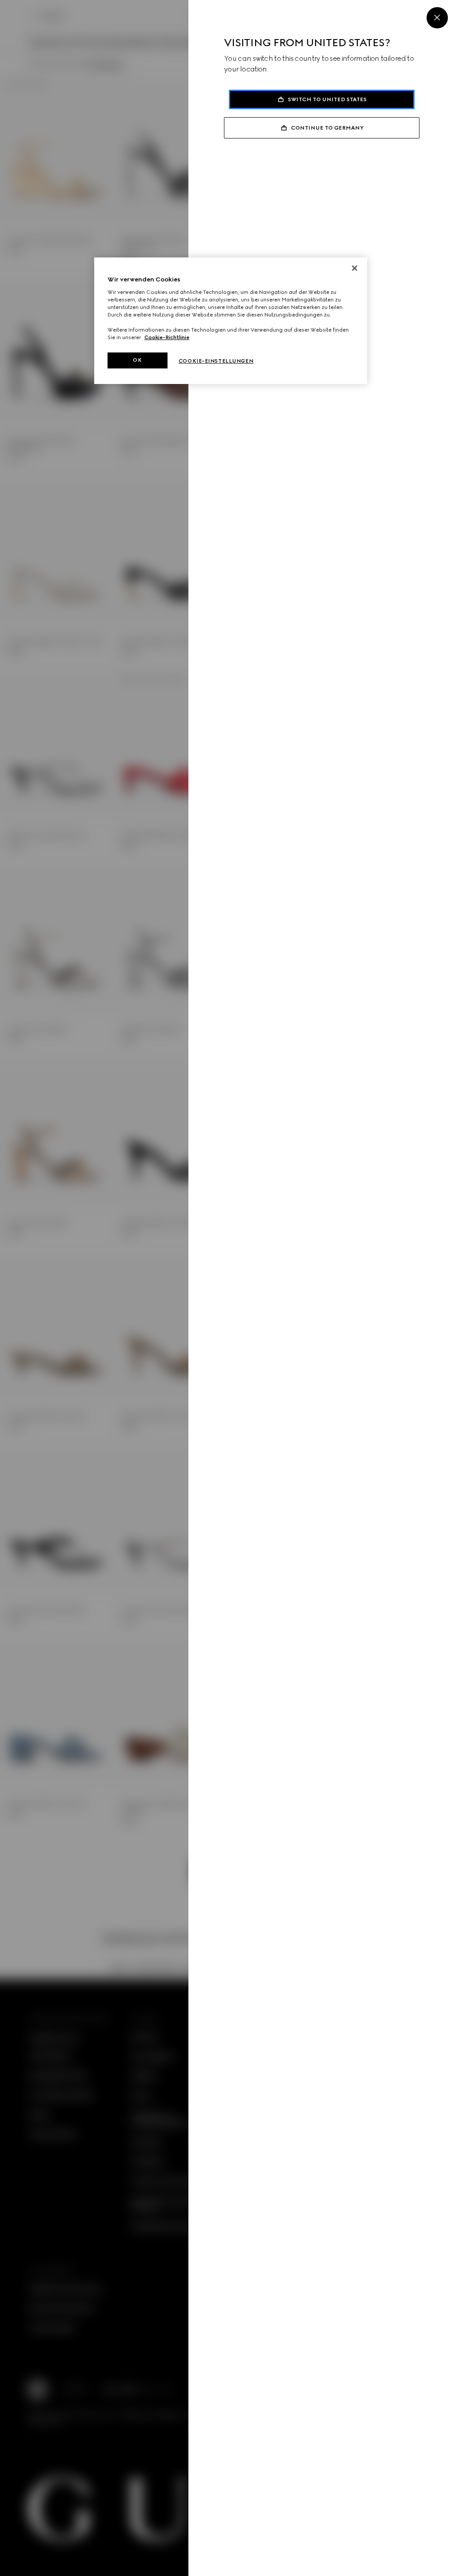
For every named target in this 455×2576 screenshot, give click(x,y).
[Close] (437, 18)
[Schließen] (355, 268)
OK (137, 360)
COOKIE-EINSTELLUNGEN (216, 361)
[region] (231, 321)
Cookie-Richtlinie (167, 337)
